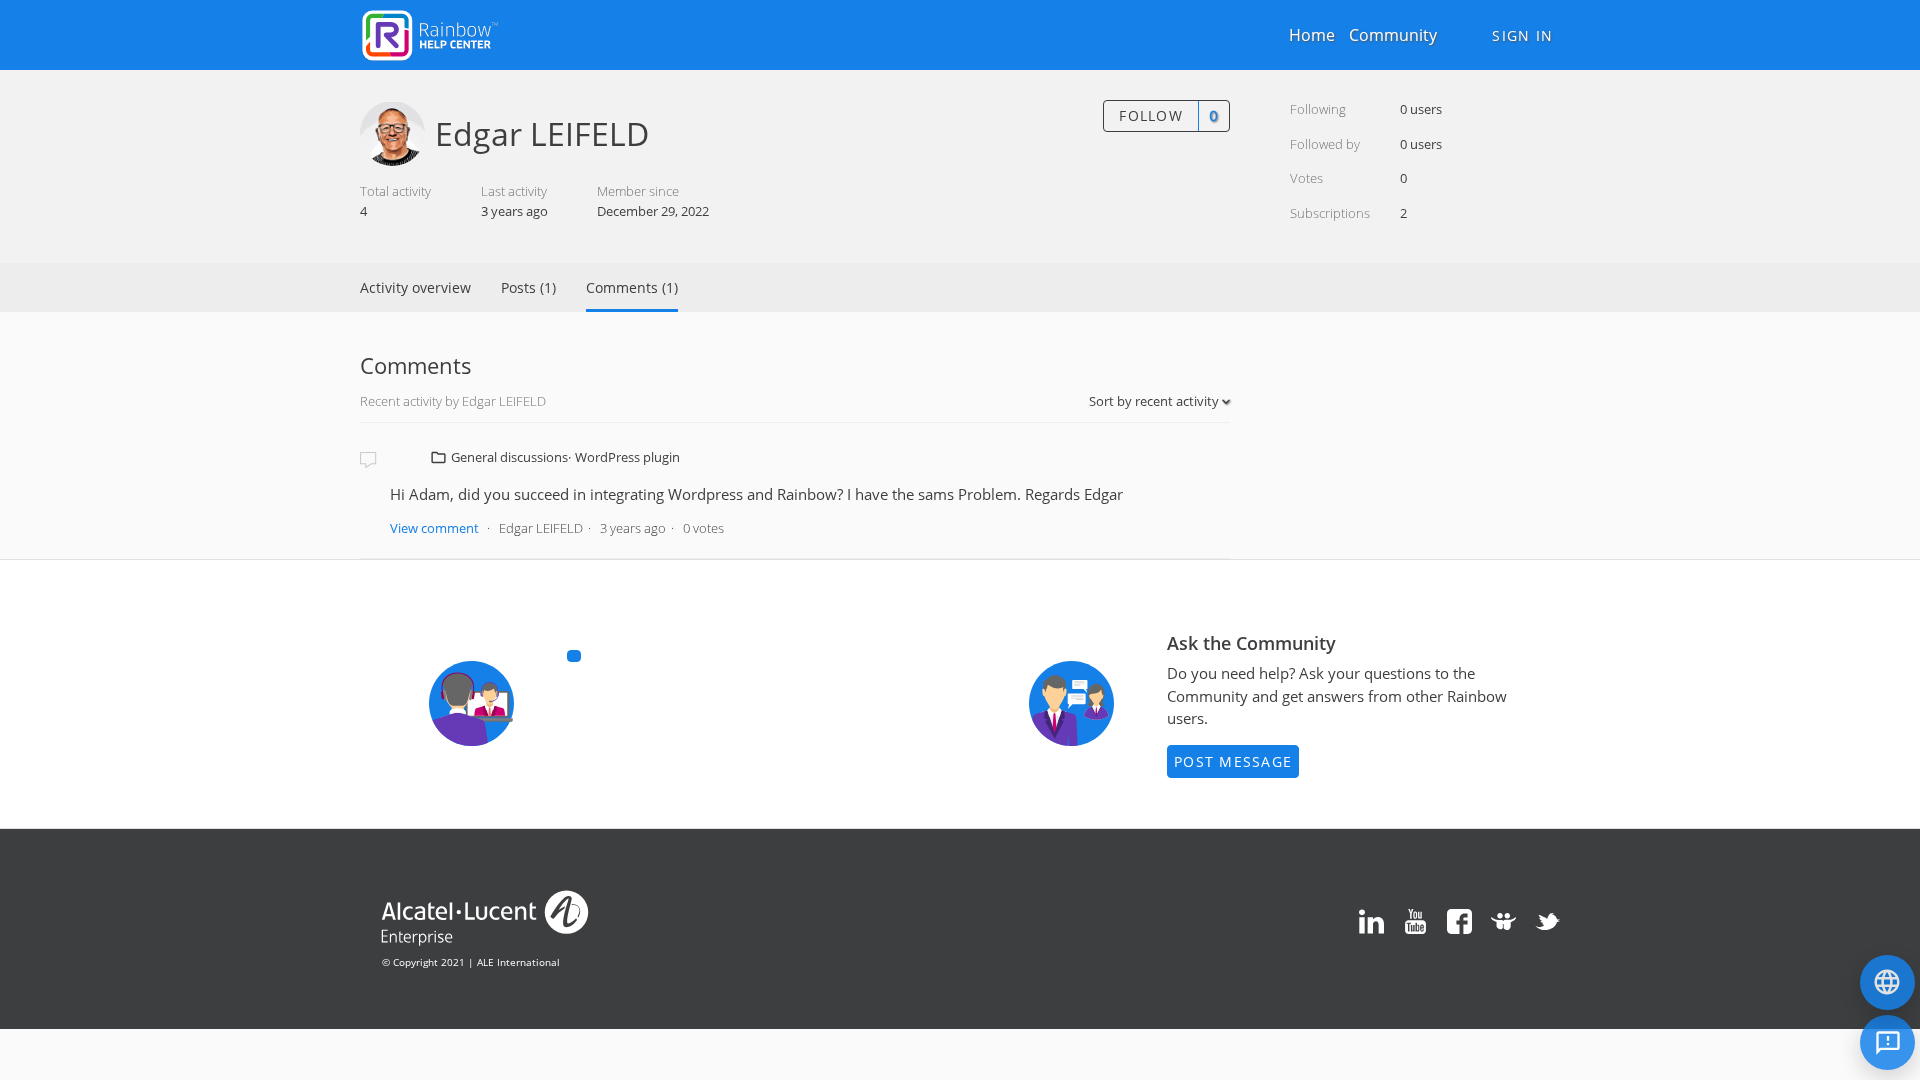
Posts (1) (528, 287)
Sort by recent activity (1155, 401)
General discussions (509, 457)
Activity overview (415, 287)
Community (1393, 35)
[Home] (430, 33)
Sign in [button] (1522, 35)
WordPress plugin (627, 457)
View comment (434, 528)
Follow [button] (1151, 115)
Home (1312, 35)
